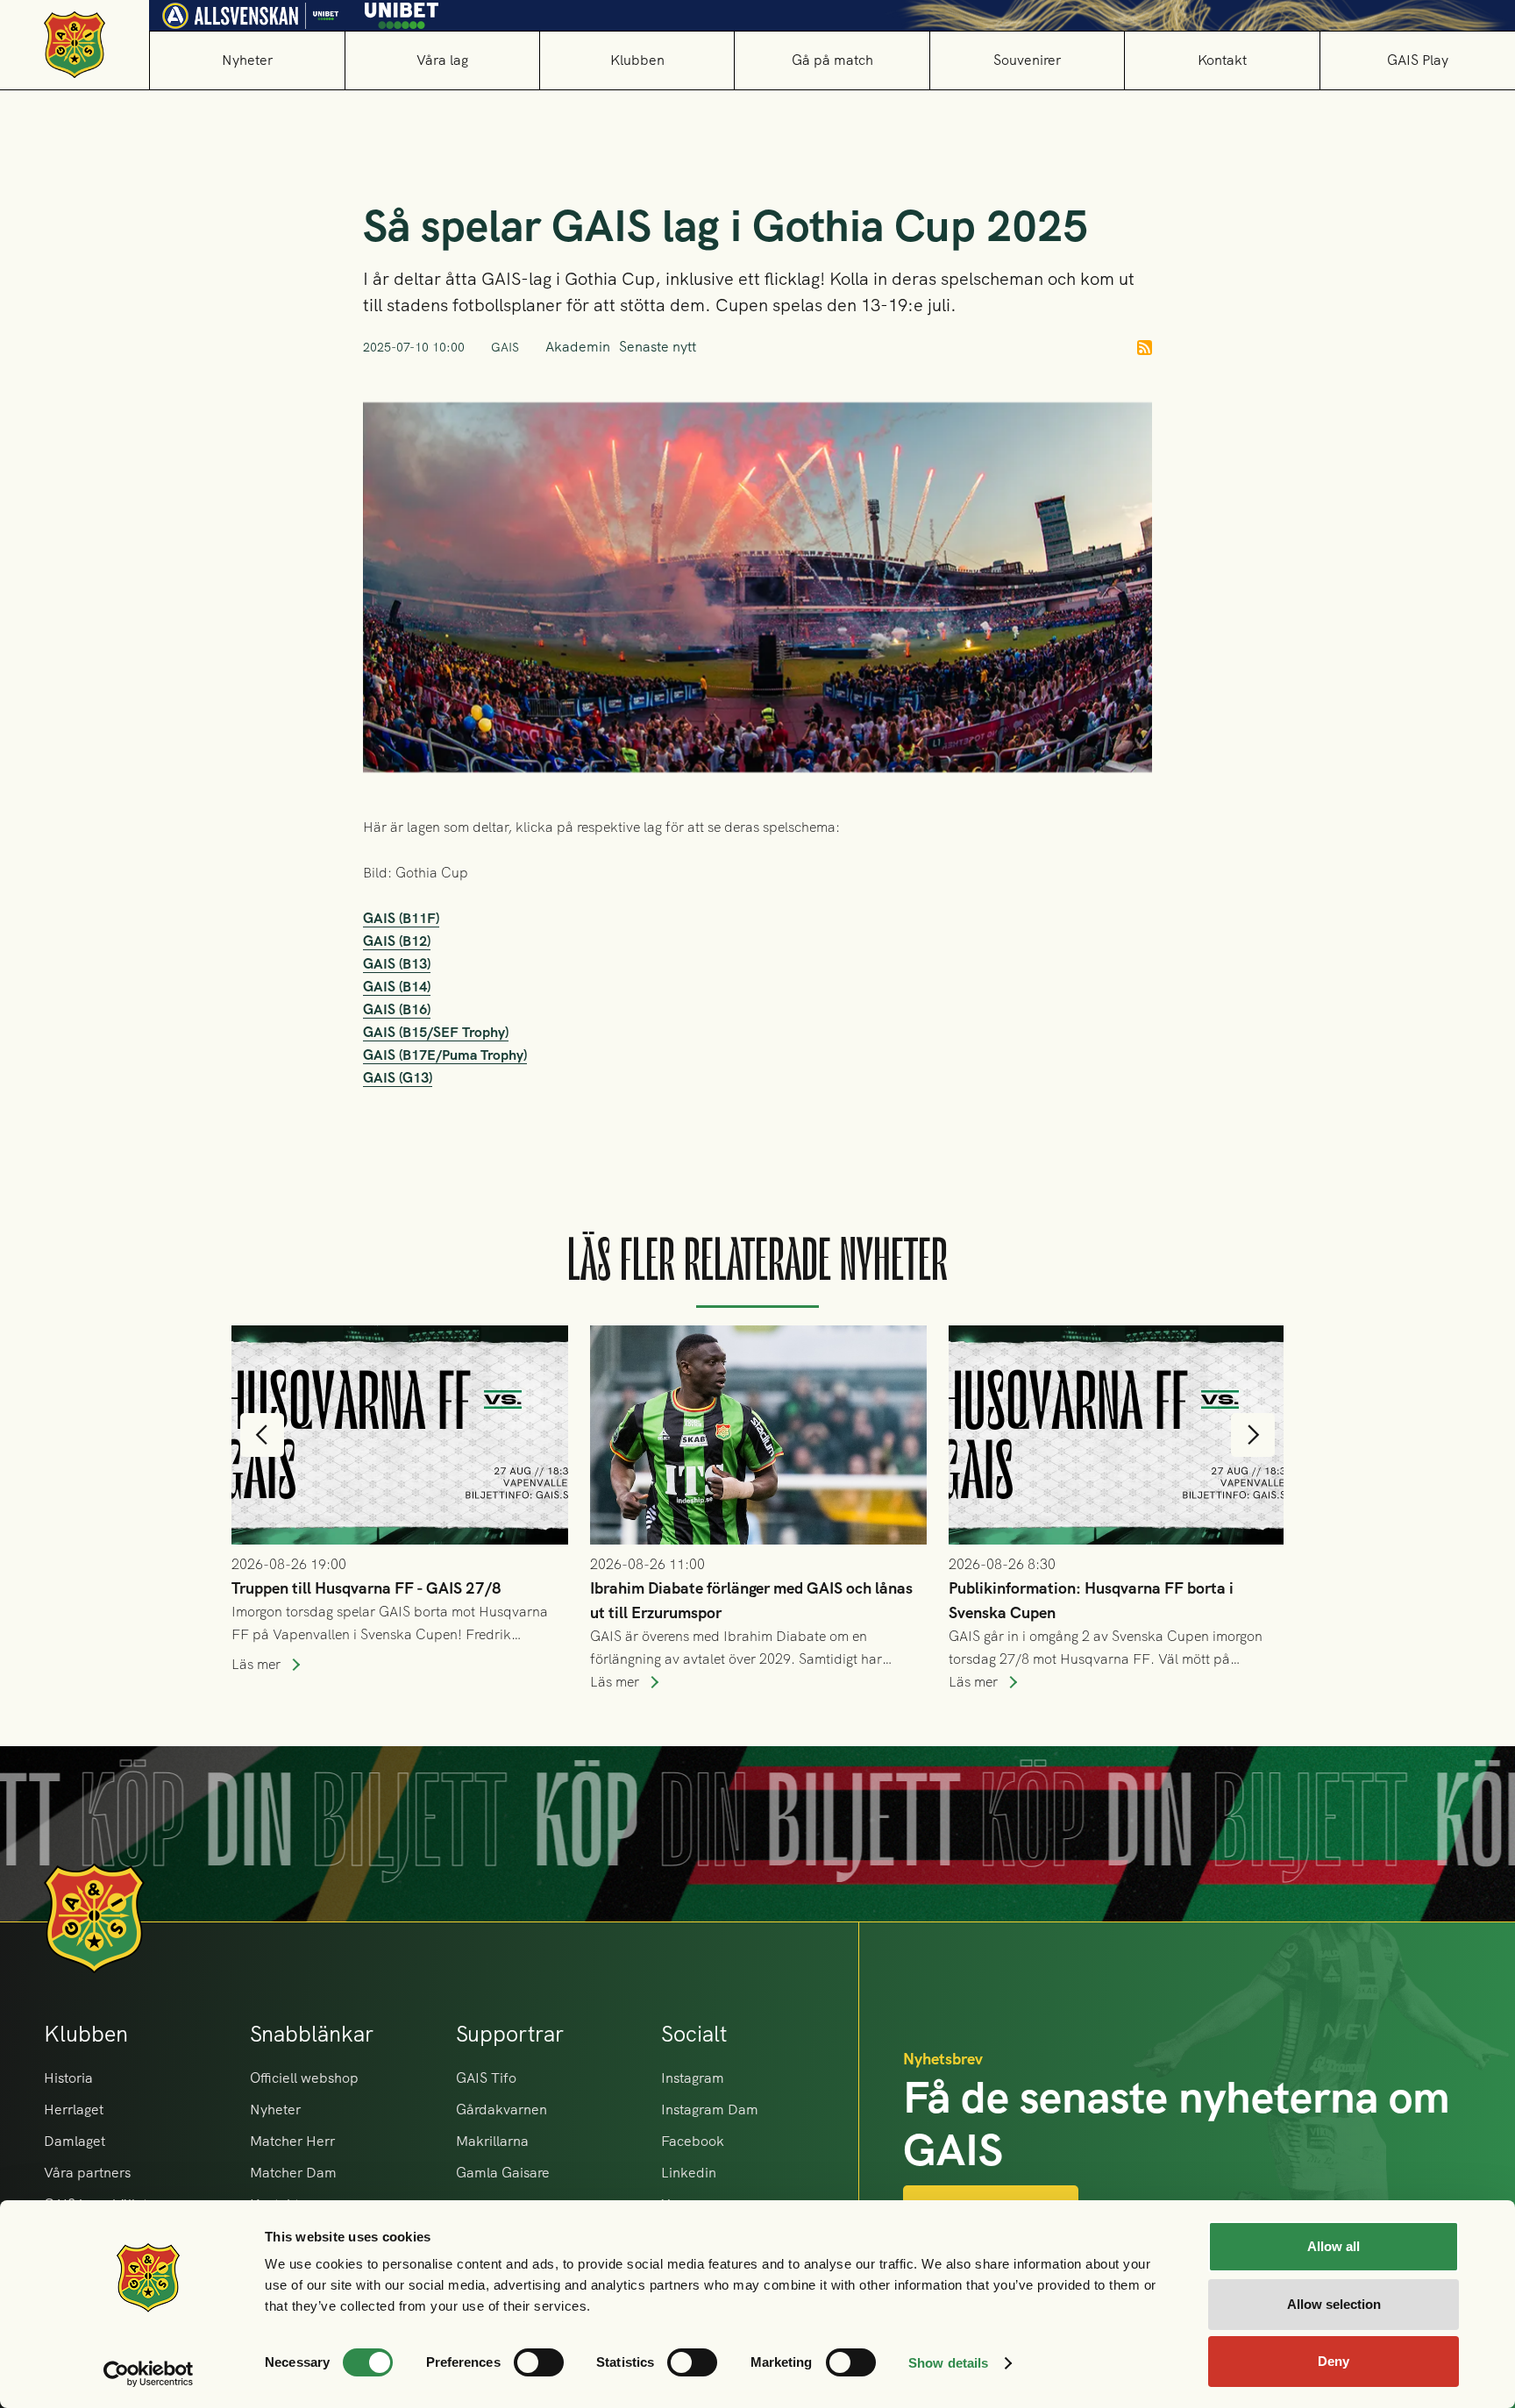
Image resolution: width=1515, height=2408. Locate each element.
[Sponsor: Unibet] (402, 12)
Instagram (693, 2078)
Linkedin (689, 2173)
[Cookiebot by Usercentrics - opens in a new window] (149, 2374)
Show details (948, 2363)
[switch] (539, 2362)
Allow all (1334, 2246)
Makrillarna (492, 2141)
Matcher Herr (292, 2141)
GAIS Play (1418, 60)
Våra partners (87, 2173)
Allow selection (1334, 2304)
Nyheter (247, 60)
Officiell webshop (304, 2078)
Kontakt (1222, 60)
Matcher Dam (293, 2173)
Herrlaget (74, 2110)
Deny (1334, 2361)
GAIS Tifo (486, 2078)
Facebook (693, 2141)
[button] (442, 60)
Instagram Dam (710, 2110)
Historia (68, 2078)
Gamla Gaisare (503, 2173)
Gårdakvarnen (501, 2110)
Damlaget (75, 2141)
